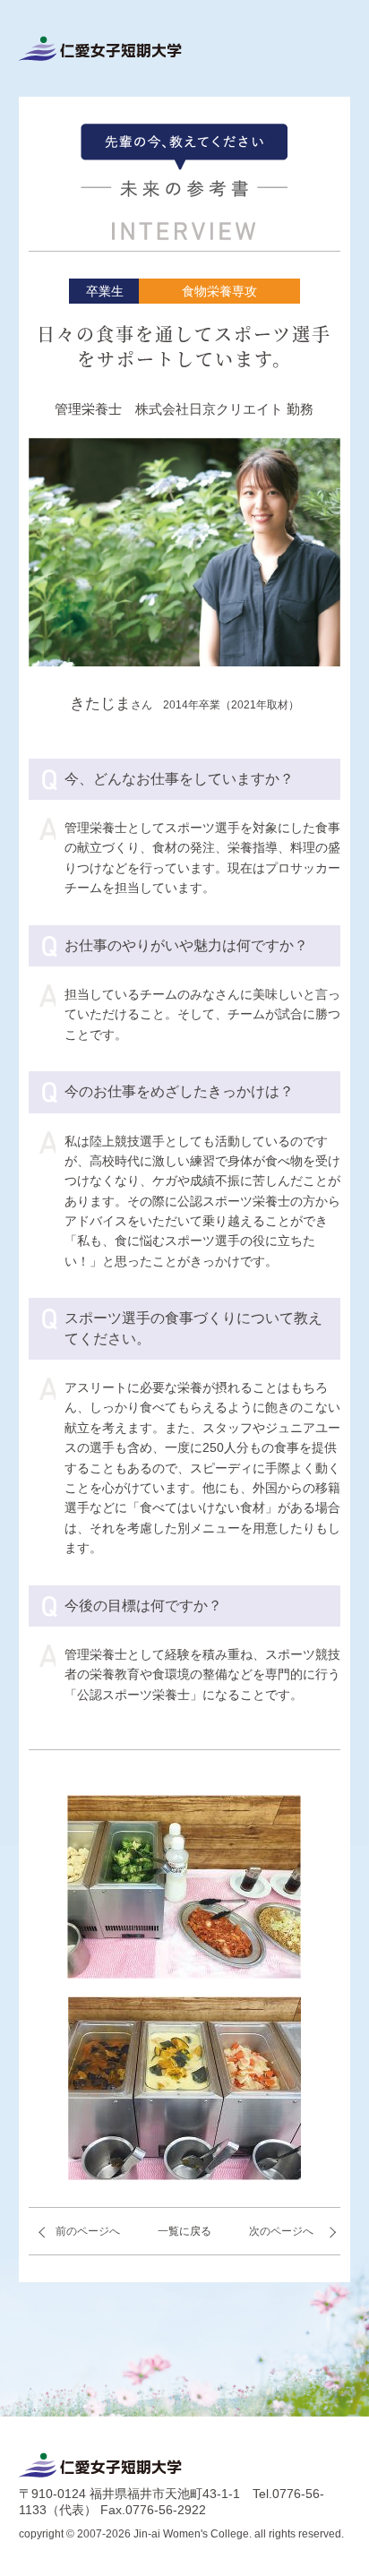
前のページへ (88, 2231)
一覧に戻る (184, 2231)
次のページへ (281, 2231)
